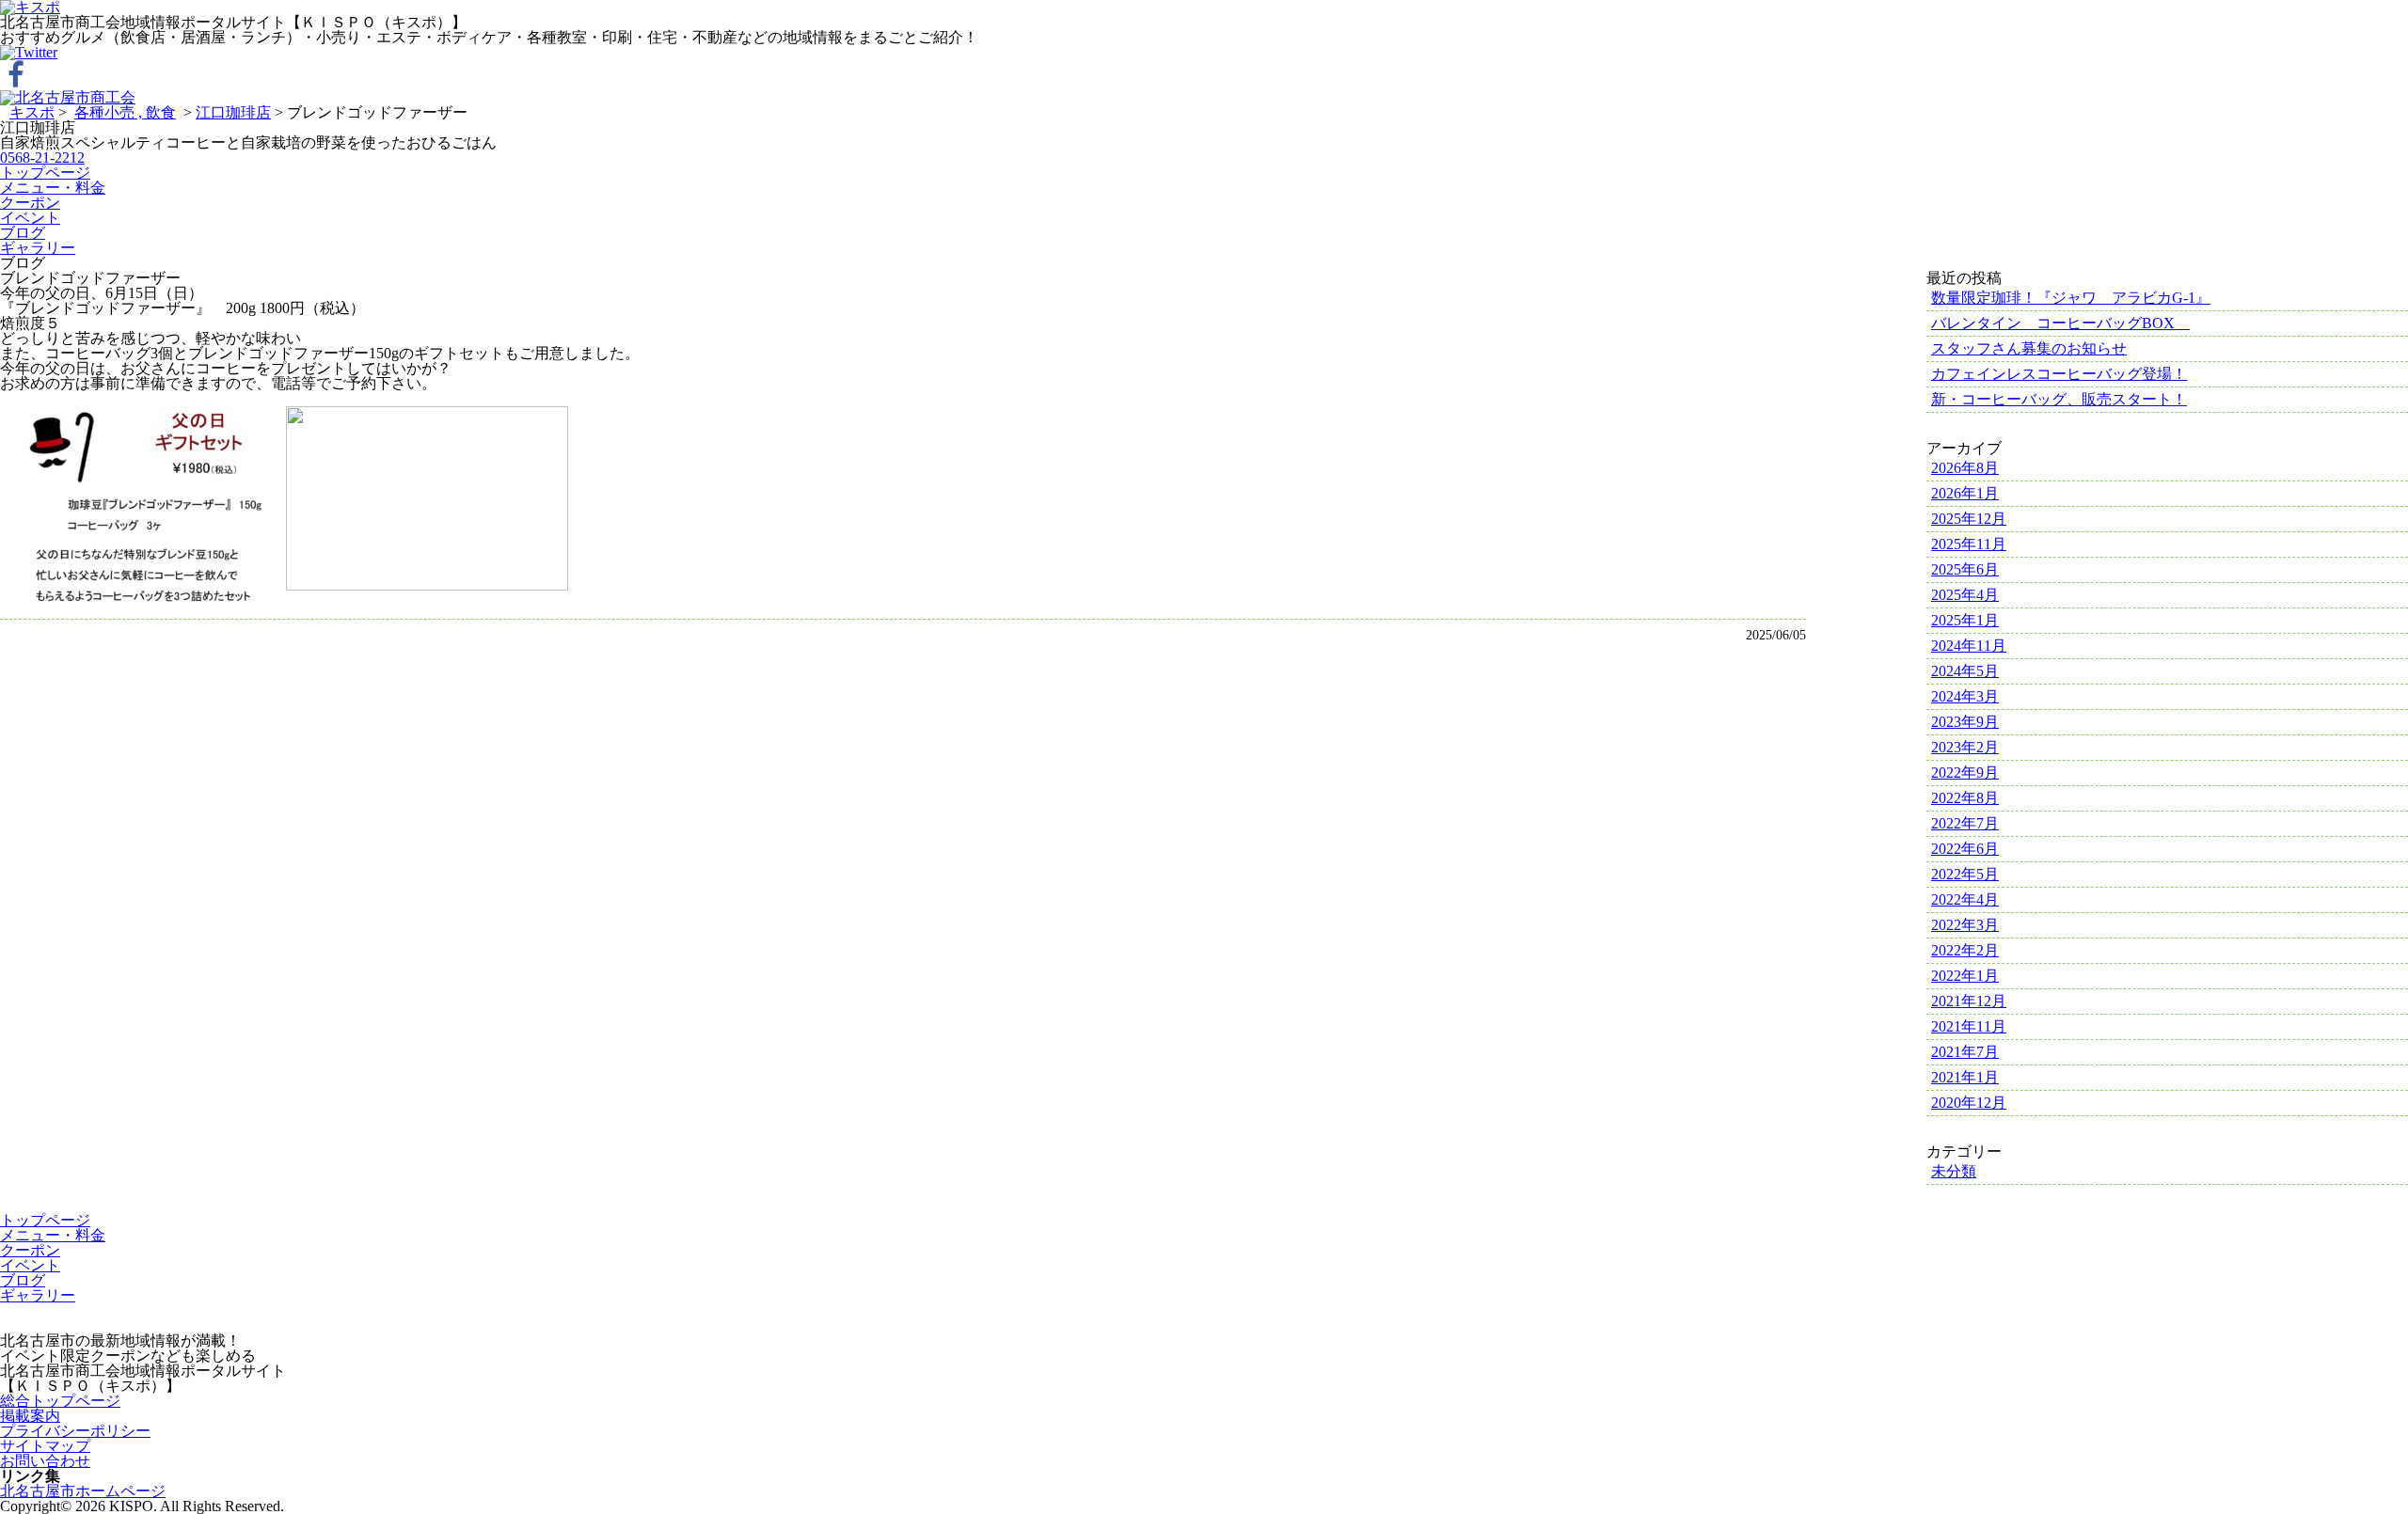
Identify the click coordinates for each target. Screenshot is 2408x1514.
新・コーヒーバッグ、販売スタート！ (2059, 399)
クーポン (30, 203)
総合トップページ (60, 1401)
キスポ (32, 112)
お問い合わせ (45, 1461)
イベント (30, 218)
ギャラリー (38, 248)
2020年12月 (1969, 1103)
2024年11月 (1969, 646)
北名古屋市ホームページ (83, 1491)
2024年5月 (1965, 671)
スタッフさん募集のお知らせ (2029, 348)
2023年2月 (1965, 747)
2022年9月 (1965, 773)
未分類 (1954, 1171)
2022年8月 (1965, 798)
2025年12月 (1969, 519)
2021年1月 (1965, 1077)
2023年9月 (1965, 722)
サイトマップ (45, 1446)
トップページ (45, 173)
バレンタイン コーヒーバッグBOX (2060, 323)
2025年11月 (1969, 544)
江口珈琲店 (233, 112)
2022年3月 (1965, 925)
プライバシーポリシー (75, 1431)
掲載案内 (30, 1416)
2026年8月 (1965, 468)
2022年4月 (1965, 899)
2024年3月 (1965, 696)
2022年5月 (1965, 874)
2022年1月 (1965, 976)
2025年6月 (1965, 569)
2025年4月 (1965, 595)
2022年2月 (1965, 950)
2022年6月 (1965, 849)
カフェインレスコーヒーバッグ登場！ (2059, 374)
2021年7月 (1965, 1052)
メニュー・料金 (53, 188)
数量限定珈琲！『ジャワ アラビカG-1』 (2071, 298)
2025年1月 (1965, 620)
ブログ (23, 233)
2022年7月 (1965, 823)
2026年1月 (1965, 493)
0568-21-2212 (42, 158)
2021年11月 (1969, 1026)
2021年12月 (1969, 1001)
